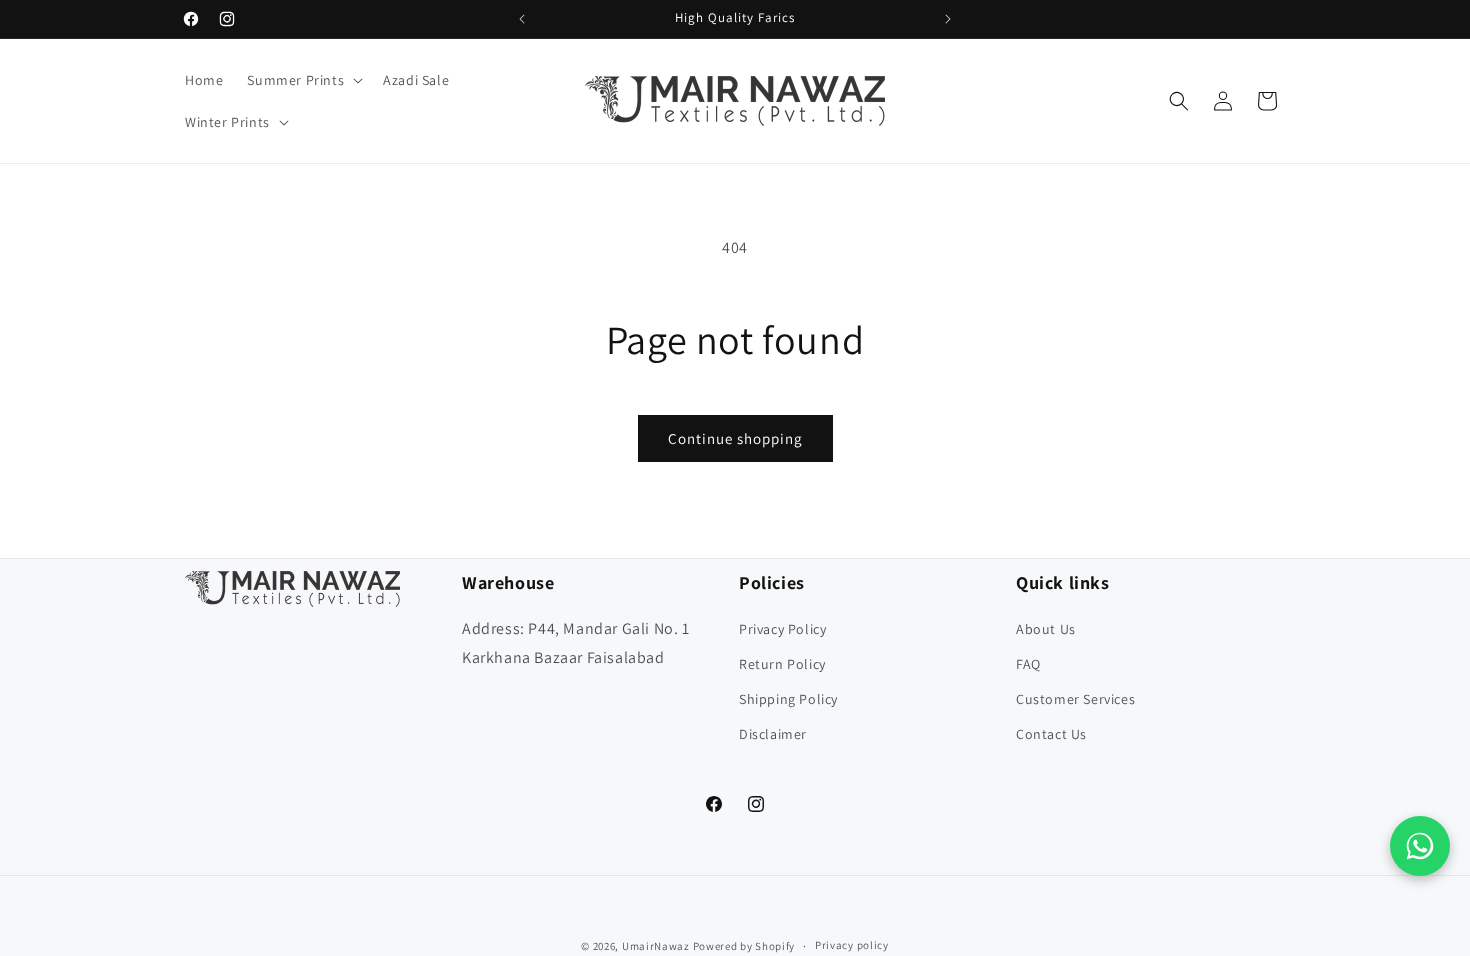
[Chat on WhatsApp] (1420, 846)
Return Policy (782, 664)
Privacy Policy (782, 629)
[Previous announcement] (522, 19)
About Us (1046, 629)
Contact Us (1051, 734)
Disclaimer (773, 734)
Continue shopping (735, 438)
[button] (303, 80)
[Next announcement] (948, 19)
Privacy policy (852, 945)
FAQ (1028, 664)
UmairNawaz (656, 946)
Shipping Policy (788, 699)
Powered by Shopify (744, 946)
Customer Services (1075, 699)
